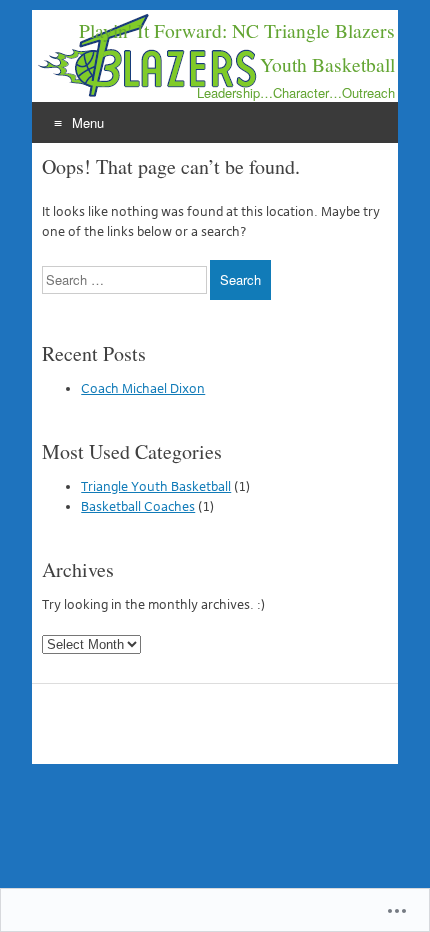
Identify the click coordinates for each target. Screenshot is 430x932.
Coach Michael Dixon (143, 388)
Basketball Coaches (138, 506)
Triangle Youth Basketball (156, 486)
